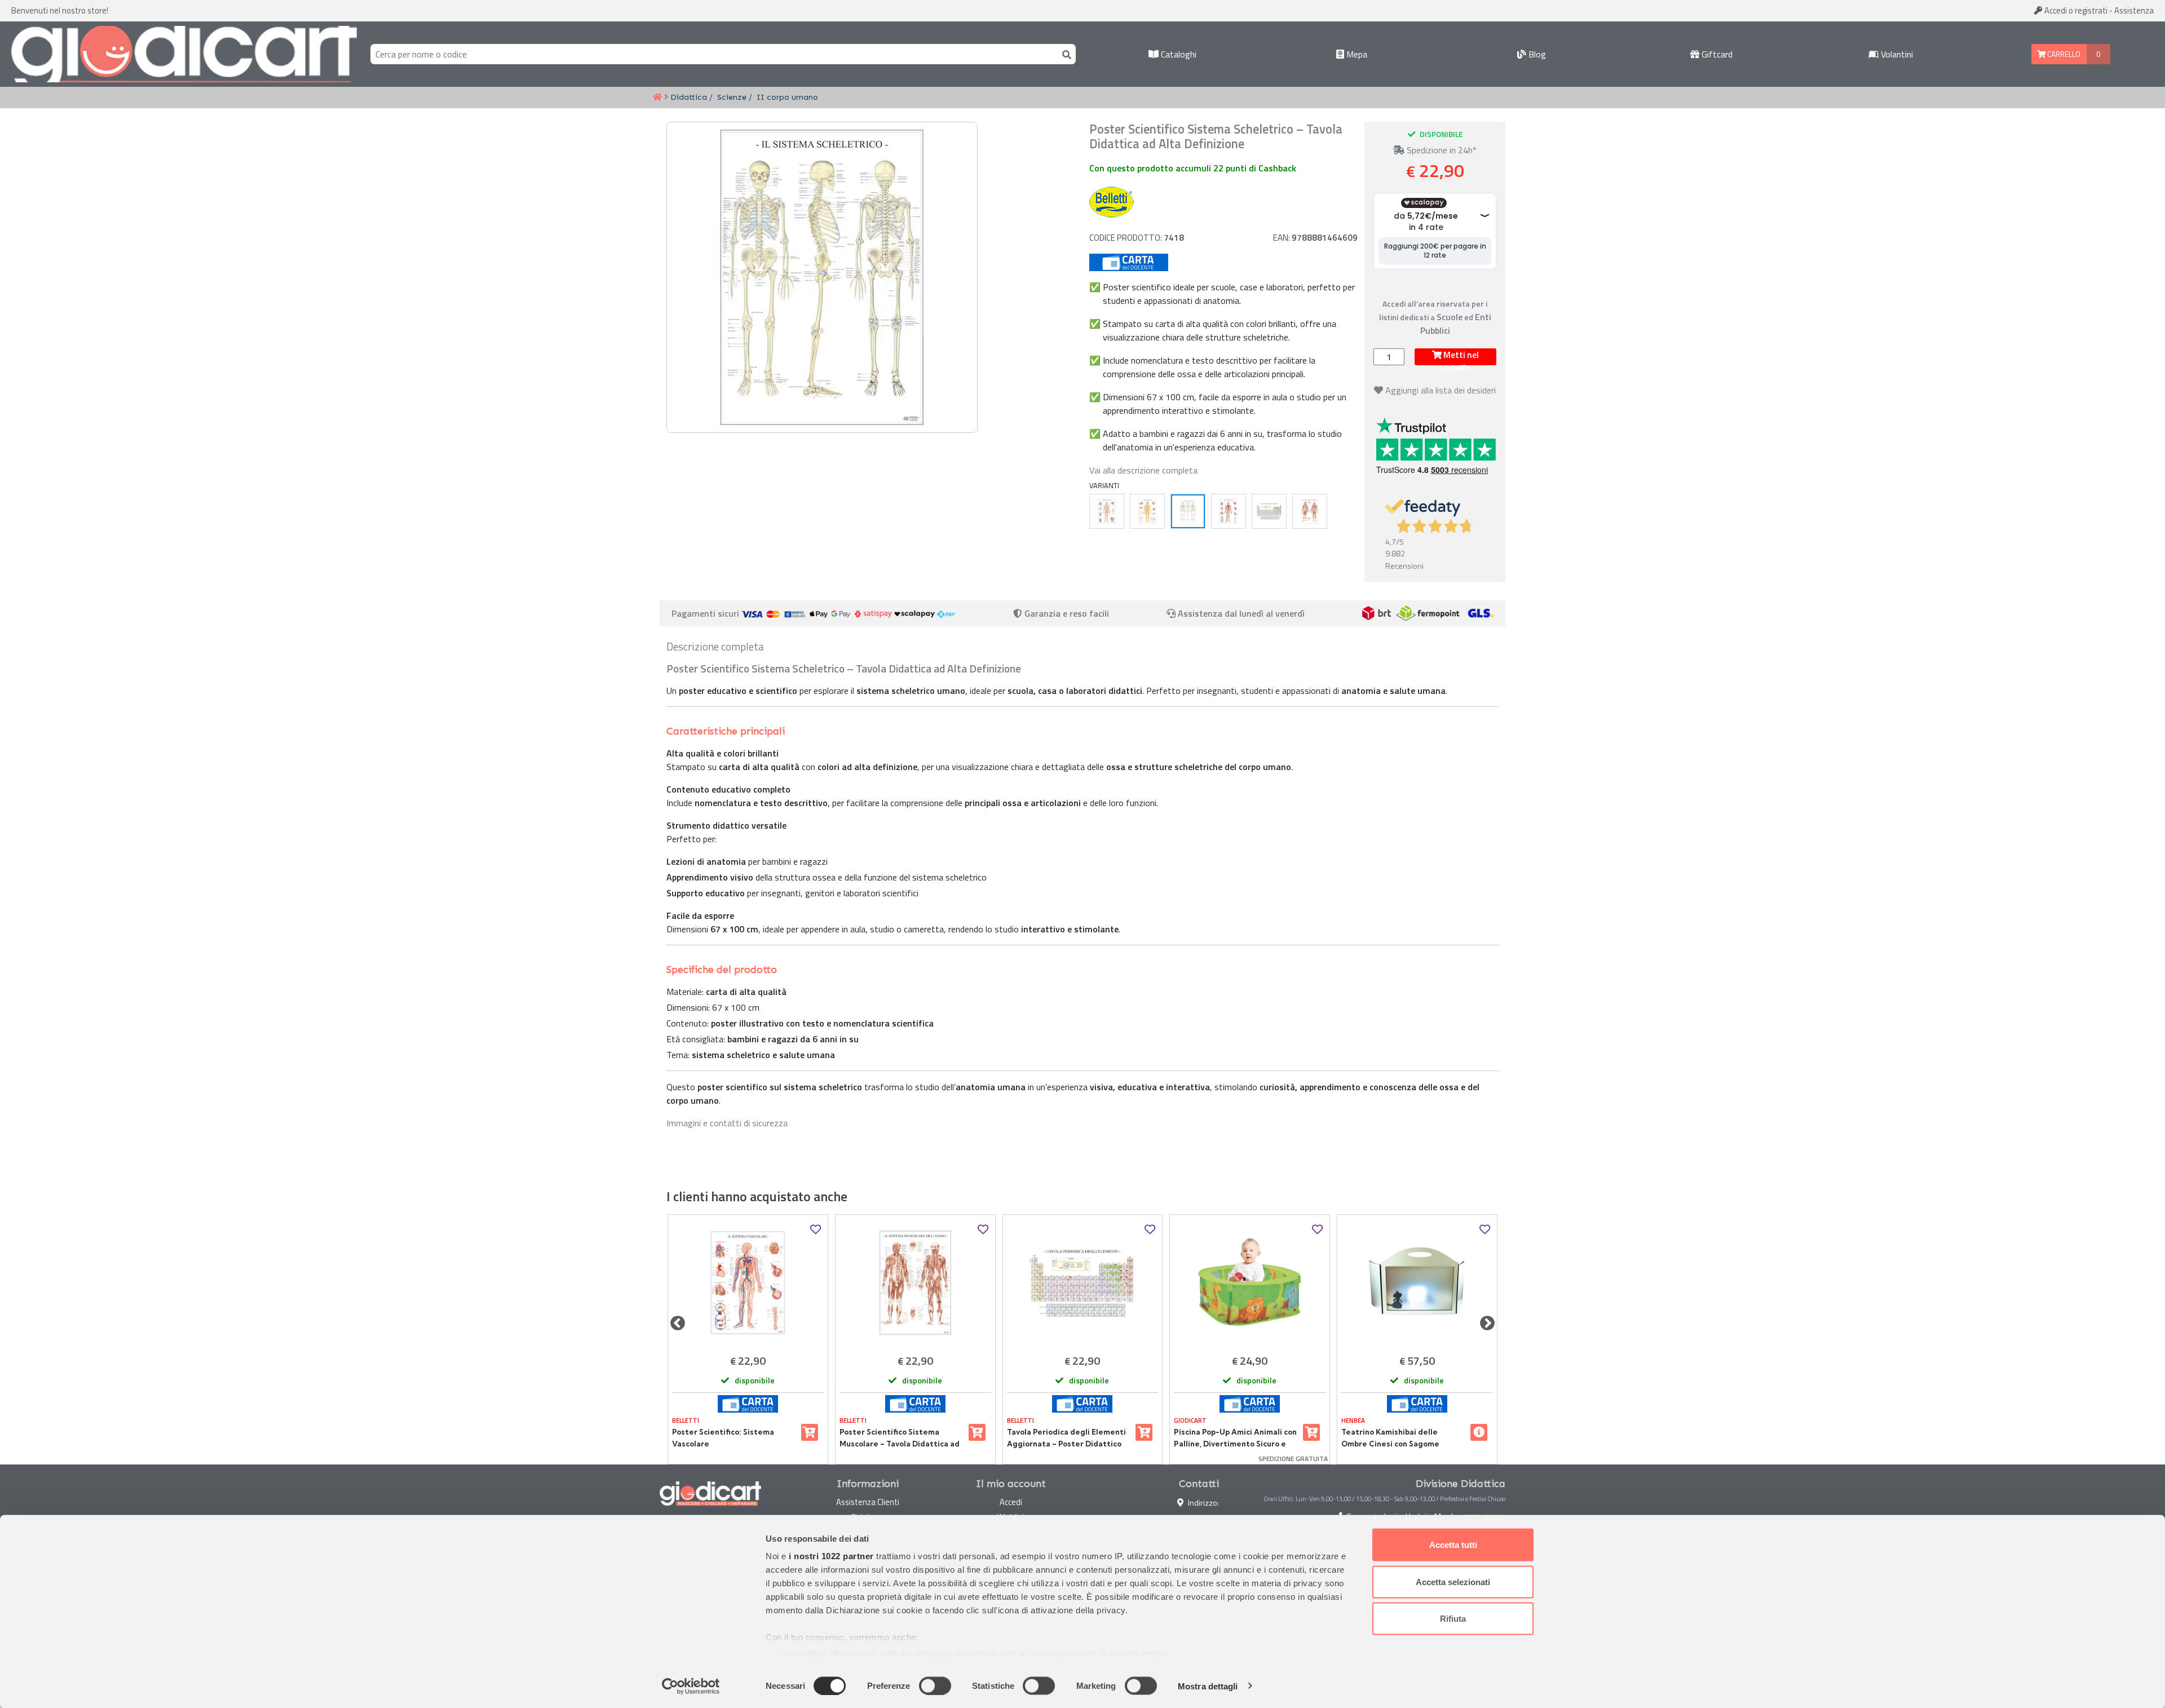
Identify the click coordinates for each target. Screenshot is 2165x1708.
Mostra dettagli (1208, 1686)
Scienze (732, 97)
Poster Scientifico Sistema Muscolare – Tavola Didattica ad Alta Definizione (900, 1438)
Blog (1536, 54)
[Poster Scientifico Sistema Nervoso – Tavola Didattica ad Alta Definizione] (1147, 511)
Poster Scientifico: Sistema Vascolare (723, 1437)
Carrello (2063, 54)
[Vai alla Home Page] (657, 98)
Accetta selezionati (1453, 1581)
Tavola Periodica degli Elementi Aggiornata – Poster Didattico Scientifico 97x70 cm (1066, 1438)
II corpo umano (787, 97)
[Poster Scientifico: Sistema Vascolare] (1229, 511)
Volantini (1896, 54)
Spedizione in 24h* (1441, 150)
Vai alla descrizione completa (1143, 470)
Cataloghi (1178, 54)
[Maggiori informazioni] (1479, 1432)
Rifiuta (1453, 1619)
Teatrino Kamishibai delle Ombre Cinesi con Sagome (1390, 1437)
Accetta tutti (1453, 1545)
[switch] (935, 1685)
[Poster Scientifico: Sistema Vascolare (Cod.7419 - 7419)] (748, 1283)
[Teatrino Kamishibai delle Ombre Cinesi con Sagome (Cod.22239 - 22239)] (1417, 1283)
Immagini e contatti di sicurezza (727, 1123)
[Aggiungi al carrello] (810, 1432)
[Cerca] (1064, 54)
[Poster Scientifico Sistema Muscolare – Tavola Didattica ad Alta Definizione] (1310, 511)
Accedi (2075, 10)
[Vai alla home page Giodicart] (184, 54)
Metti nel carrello (1460, 357)
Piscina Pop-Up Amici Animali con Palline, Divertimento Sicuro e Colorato (1235, 1438)
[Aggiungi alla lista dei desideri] (816, 1230)
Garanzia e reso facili (1066, 613)
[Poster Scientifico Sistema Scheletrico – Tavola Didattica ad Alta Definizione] (1188, 511)
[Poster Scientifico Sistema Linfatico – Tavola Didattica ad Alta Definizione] (1107, 511)
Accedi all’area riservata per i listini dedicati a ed (1435, 317)
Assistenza (2134, 10)
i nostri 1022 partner (831, 1556)
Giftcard (1716, 54)
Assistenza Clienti (868, 1502)
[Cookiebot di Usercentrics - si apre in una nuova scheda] (691, 1686)
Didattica (689, 97)
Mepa (1356, 54)
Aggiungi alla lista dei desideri (1441, 390)
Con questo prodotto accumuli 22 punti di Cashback (1193, 168)
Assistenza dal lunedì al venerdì (1241, 613)
